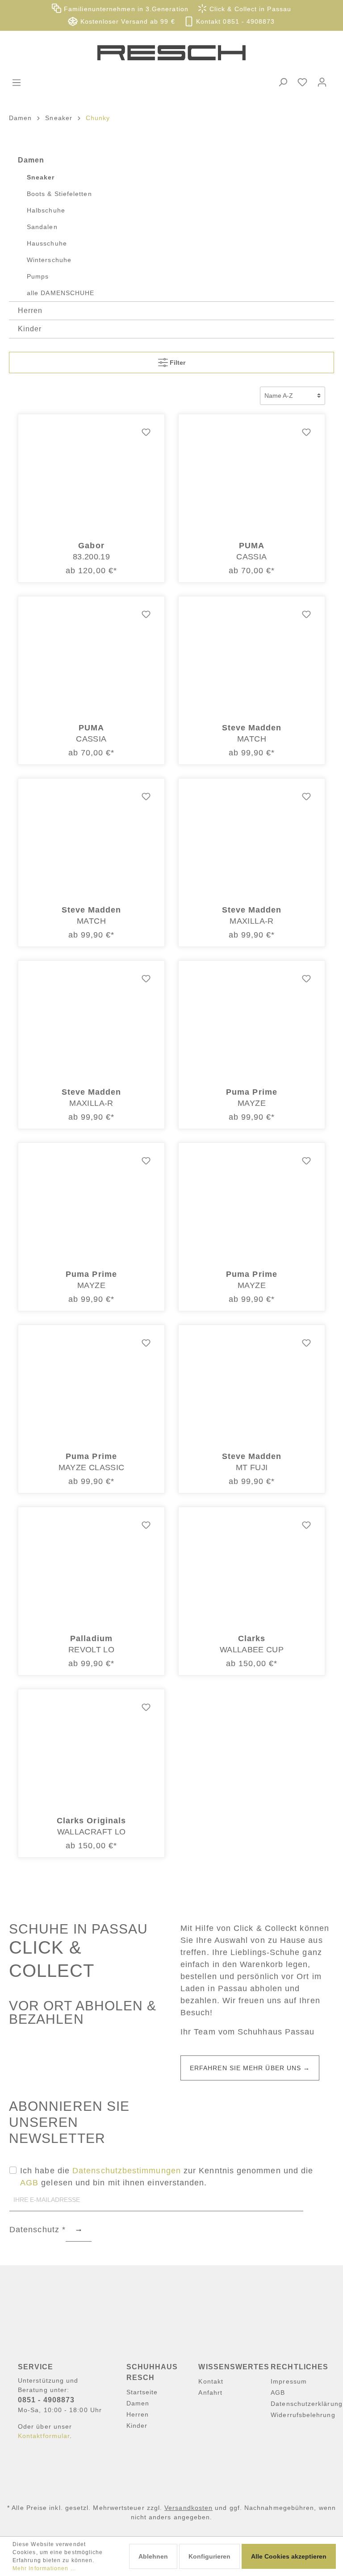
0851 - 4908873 (46, 2400)
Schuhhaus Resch (152, 2372)
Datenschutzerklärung (307, 2404)
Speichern (79, 2230)
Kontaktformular (44, 2436)
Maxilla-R (251, 921)
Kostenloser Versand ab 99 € (126, 22)
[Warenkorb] (337, 75)
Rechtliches (299, 2367)
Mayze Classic (92, 1467)
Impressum (289, 2381)
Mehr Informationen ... (44, 2568)
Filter (177, 363)
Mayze (252, 1103)
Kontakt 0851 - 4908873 (234, 22)
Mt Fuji (252, 1467)
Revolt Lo (91, 1650)
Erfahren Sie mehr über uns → (250, 2068)
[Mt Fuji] (252, 1388)
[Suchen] (283, 82)
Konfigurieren (209, 2556)
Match (252, 739)
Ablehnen (153, 2556)
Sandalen (42, 227)
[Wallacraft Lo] (91, 1752)
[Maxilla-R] (252, 842)
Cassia (251, 557)
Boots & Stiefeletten (59, 194)
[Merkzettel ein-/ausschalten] (146, 433)
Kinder (30, 329)
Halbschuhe (46, 210)
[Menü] (17, 83)
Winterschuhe (49, 260)
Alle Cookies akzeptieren (289, 2556)
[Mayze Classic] (91, 1388)
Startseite (142, 2392)
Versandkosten (188, 2508)
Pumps (38, 276)
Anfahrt (210, 2393)
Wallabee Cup (252, 1650)
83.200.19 (91, 557)
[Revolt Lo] (91, 1570)
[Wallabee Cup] (252, 1570)
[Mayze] (252, 1024)
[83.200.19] (91, 477)
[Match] (252, 659)
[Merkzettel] (302, 82)
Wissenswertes (234, 2367)
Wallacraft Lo (92, 1832)
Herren (30, 311)
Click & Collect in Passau (249, 9)
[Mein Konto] (322, 82)
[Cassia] (252, 477)
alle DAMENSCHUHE (61, 293)
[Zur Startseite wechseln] (171, 53)
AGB (29, 2183)
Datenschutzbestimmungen (127, 2171)
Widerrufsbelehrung (303, 2415)
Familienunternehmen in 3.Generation (125, 9)
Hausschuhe (47, 243)
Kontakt (211, 2381)
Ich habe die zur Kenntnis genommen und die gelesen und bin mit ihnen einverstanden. (167, 2177)
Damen (31, 160)
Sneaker (41, 177)
